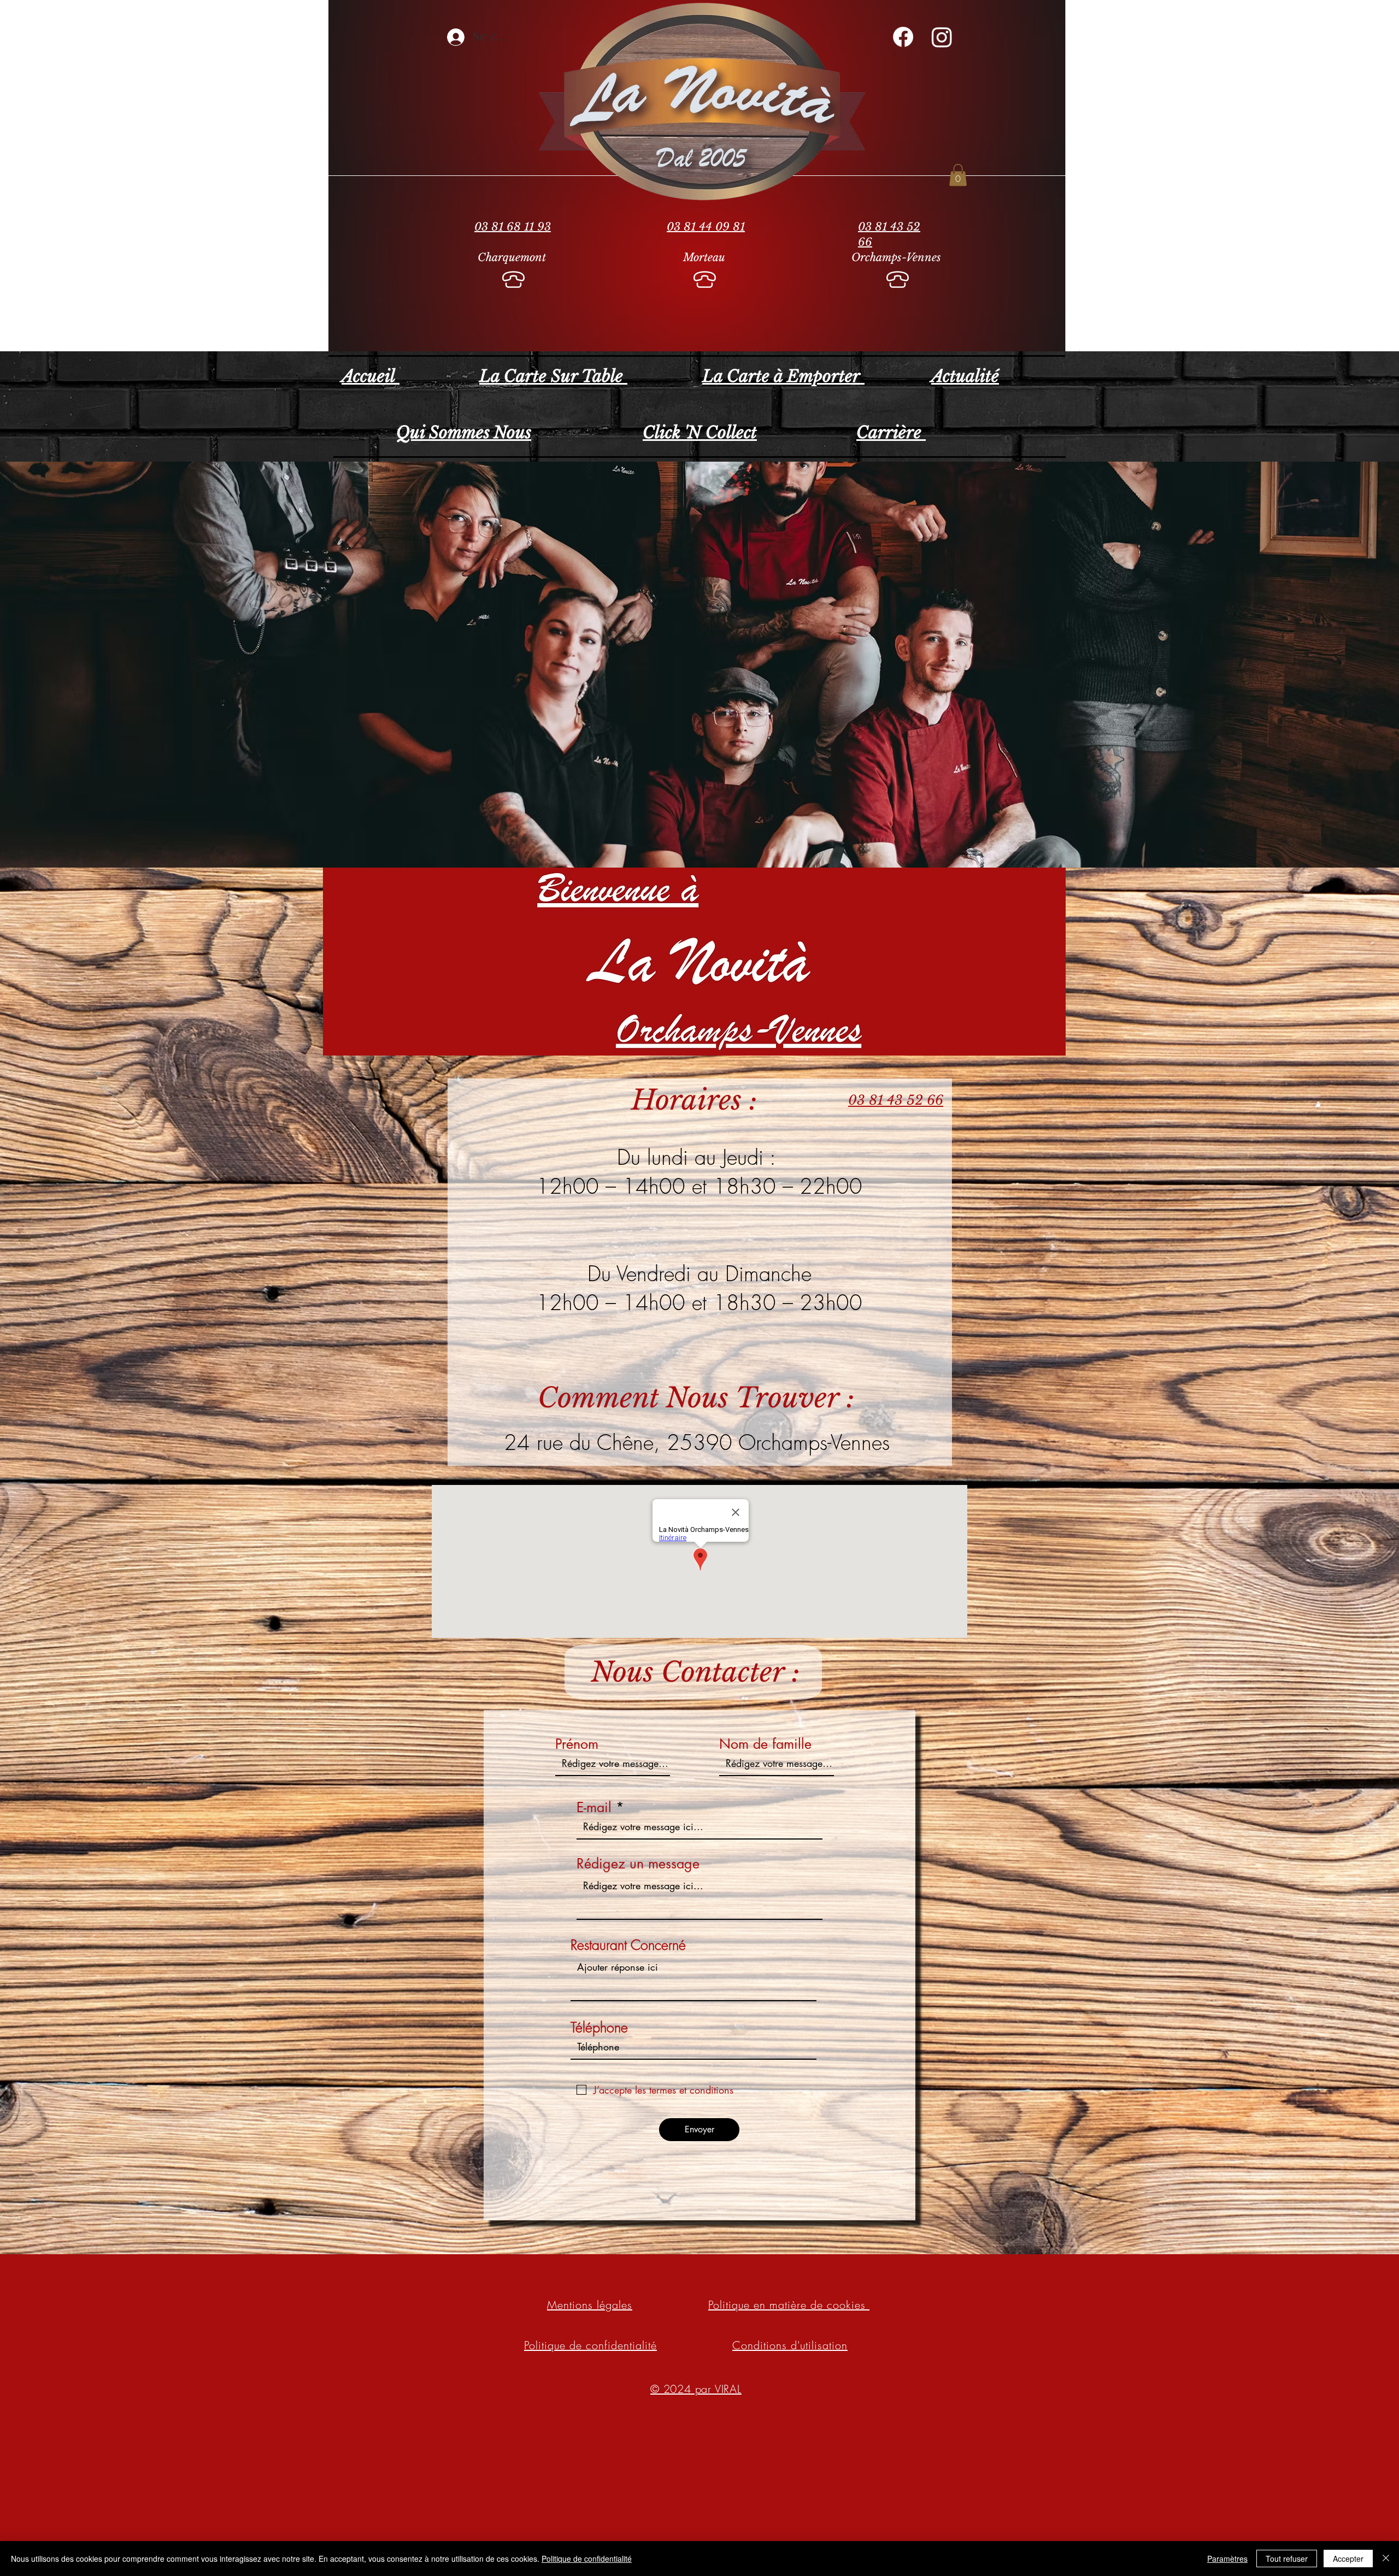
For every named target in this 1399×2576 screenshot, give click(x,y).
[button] (958, 175)
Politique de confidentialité (587, 2559)
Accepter (1348, 2559)
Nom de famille (765, 1744)
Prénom (577, 1744)
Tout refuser (1287, 2559)
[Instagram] (942, 37)
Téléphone (599, 2028)
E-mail (594, 1808)
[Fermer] (1386, 2559)
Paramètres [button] (1227, 2559)
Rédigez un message (638, 1864)
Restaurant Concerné (628, 1945)
